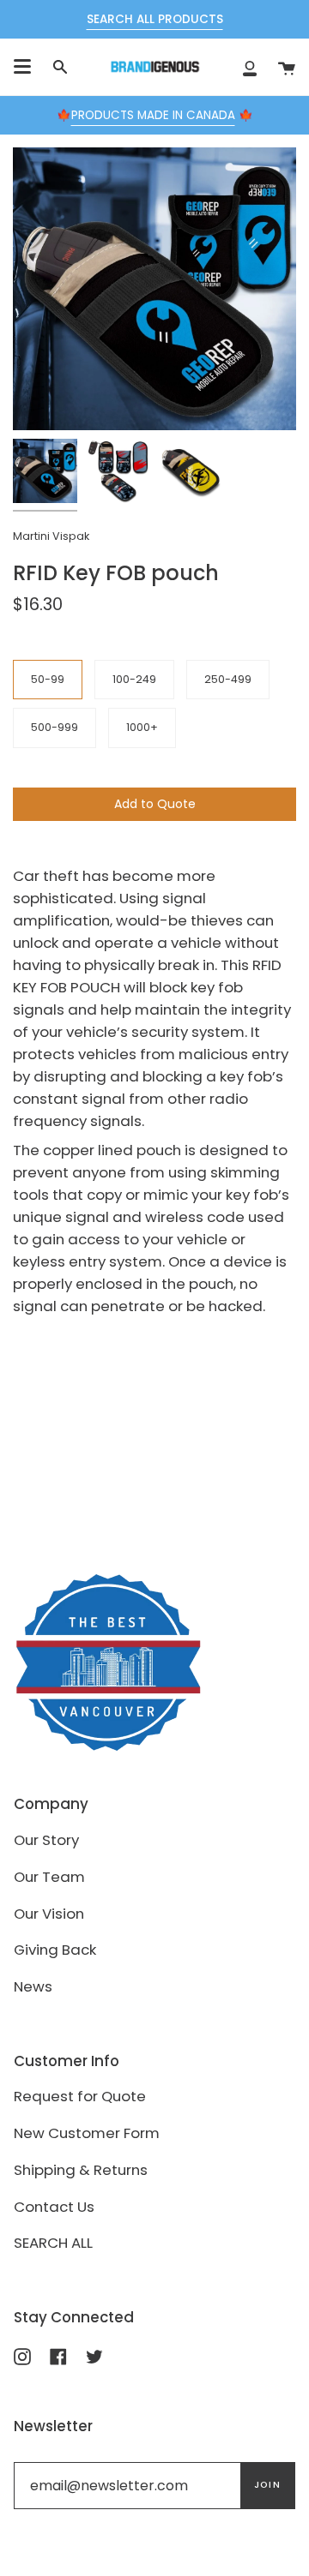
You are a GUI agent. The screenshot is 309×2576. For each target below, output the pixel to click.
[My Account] (250, 67)
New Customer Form (87, 2133)
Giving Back (55, 1950)
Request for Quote (80, 2096)
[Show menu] (22, 67)
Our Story (46, 1840)
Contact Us (54, 2207)
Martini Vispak (51, 536)
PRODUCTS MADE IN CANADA (153, 115)
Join (267, 2485)
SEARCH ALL (53, 2243)
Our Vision (49, 1914)
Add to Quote (155, 804)
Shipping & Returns (81, 2170)
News (33, 1986)
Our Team (49, 1877)
